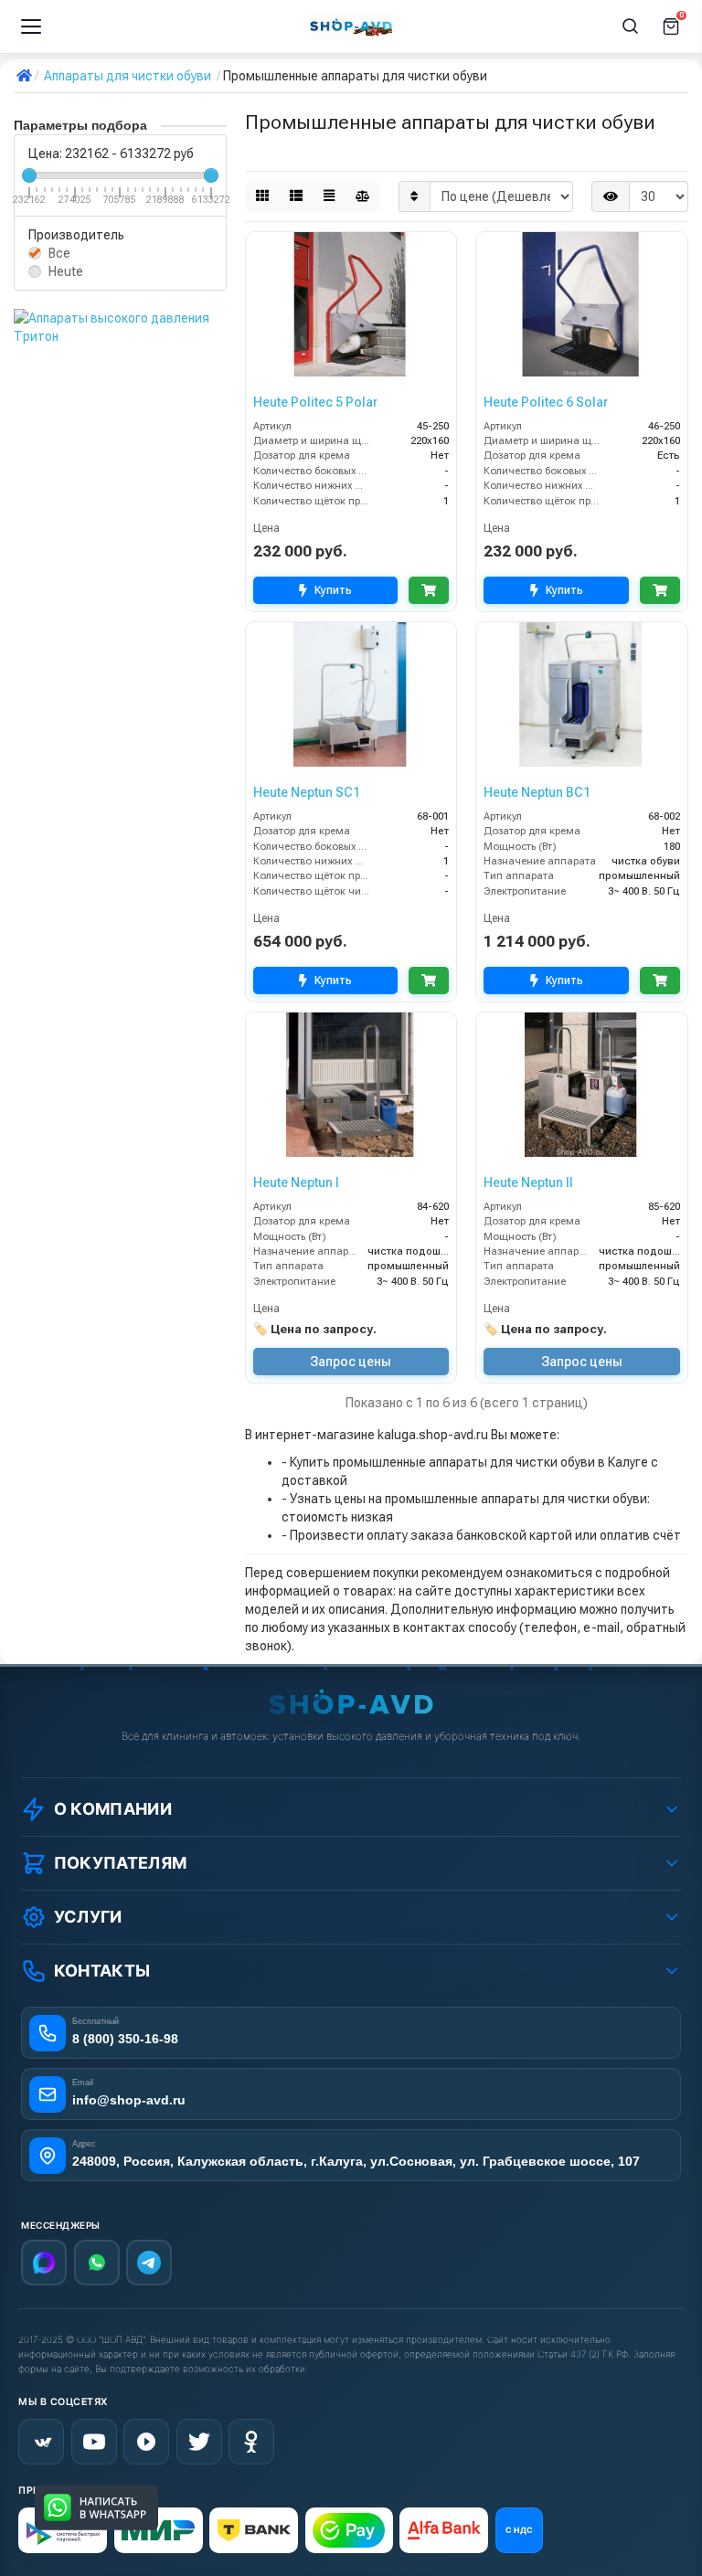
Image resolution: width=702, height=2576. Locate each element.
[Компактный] (329, 196)
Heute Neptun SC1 (307, 792)
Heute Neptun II (528, 1182)
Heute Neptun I (296, 1182)
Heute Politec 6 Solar (546, 402)
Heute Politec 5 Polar (315, 402)
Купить (333, 590)
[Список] (296, 196)
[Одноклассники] (251, 2442)
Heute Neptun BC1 (537, 792)
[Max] (44, 2263)
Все (59, 253)
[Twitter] (199, 2442)
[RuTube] (146, 2442)
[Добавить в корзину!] (429, 590)
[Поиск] (631, 27)
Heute (66, 271)
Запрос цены (351, 1362)
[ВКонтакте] (41, 2442)
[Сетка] (262, 196)
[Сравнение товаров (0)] (362, 196)
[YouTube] (94, 2442)
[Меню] (31, 27)
